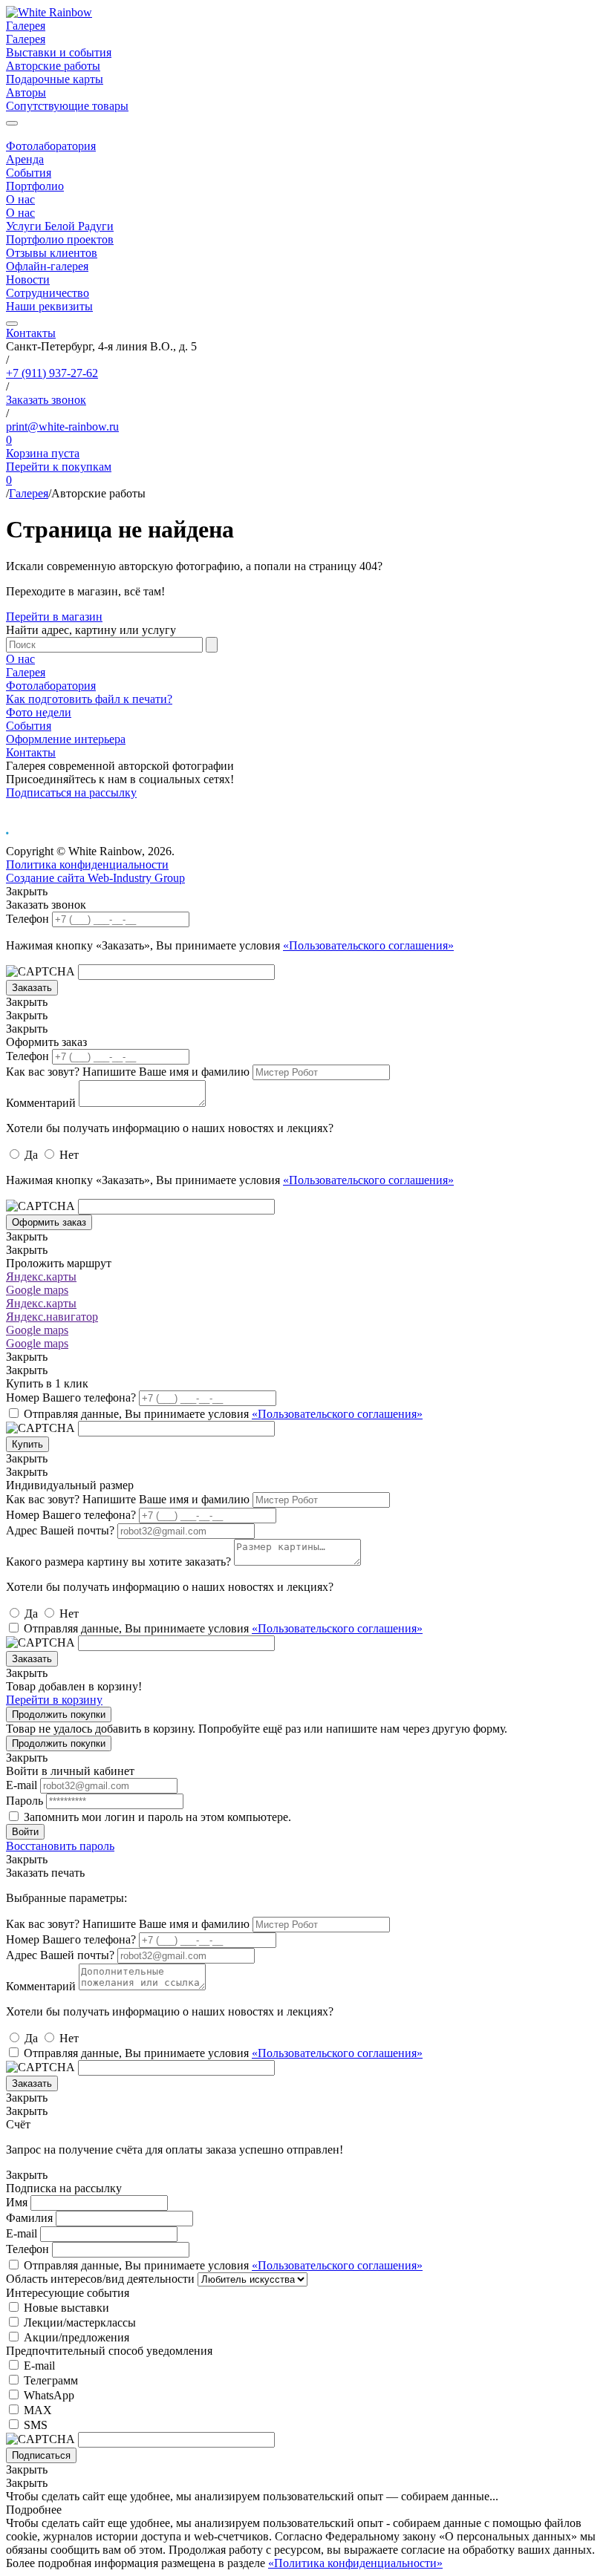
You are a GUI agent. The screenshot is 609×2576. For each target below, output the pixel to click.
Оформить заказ (49, 1222)
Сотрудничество (48, 293)
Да (31, 1155)
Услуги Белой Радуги (60, 226)
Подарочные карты (55, 79)
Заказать (32, 988)
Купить (27, 1444)
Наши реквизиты (49, 306)
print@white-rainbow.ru (62, 426)
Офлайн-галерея (47, 266)
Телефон (27, 919)
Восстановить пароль (60, 1846)
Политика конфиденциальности (87, 864)
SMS (36, 2425)
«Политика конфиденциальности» (355, 2563)
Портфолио (35, 186)
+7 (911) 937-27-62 (52, 373)
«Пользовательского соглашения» (368, 945)
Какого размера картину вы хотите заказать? (118, 1562)
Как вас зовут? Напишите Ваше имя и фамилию (128, 1072)
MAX (38, 2410)
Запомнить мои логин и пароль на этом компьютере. (157, 1817)
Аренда (25, 159)
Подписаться (41, 2455)
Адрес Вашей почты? (60, 1530)
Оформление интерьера (66, 739)
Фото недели (39, 712)
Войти (25, 1832)
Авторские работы (53, 66)
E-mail (22, 1785)
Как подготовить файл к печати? (89, 699)
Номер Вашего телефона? (71, 1397)
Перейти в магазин (54, 617)
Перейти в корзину (54, 1700)
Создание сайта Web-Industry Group (95, 878)
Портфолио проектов (60, 239)
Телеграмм (51, 2380)
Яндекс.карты (41, 1276)
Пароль (25, 1801)
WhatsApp (49, 2395)
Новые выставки (66, 2308)
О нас (20, 199)
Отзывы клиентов (52, 253)
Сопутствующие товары (67, 106)
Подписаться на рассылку (71, 792)
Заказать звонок (46, 400)
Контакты (31, 333)
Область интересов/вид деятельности (100, 2279)
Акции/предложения (76, 2337)
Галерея (26, 26)
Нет (69, 1155)
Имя (17, 2202)
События (29, 173)
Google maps (37, 1290)
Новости (28, 279)
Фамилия (29, 2218)
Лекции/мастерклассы (80, 2322)
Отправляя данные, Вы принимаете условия (223, 1414)
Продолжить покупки (59, 1714)
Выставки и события (59, 52)
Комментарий (41, 1103)
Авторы (26, 92)
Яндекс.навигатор (52, 1317)
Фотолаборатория (51, 146)
